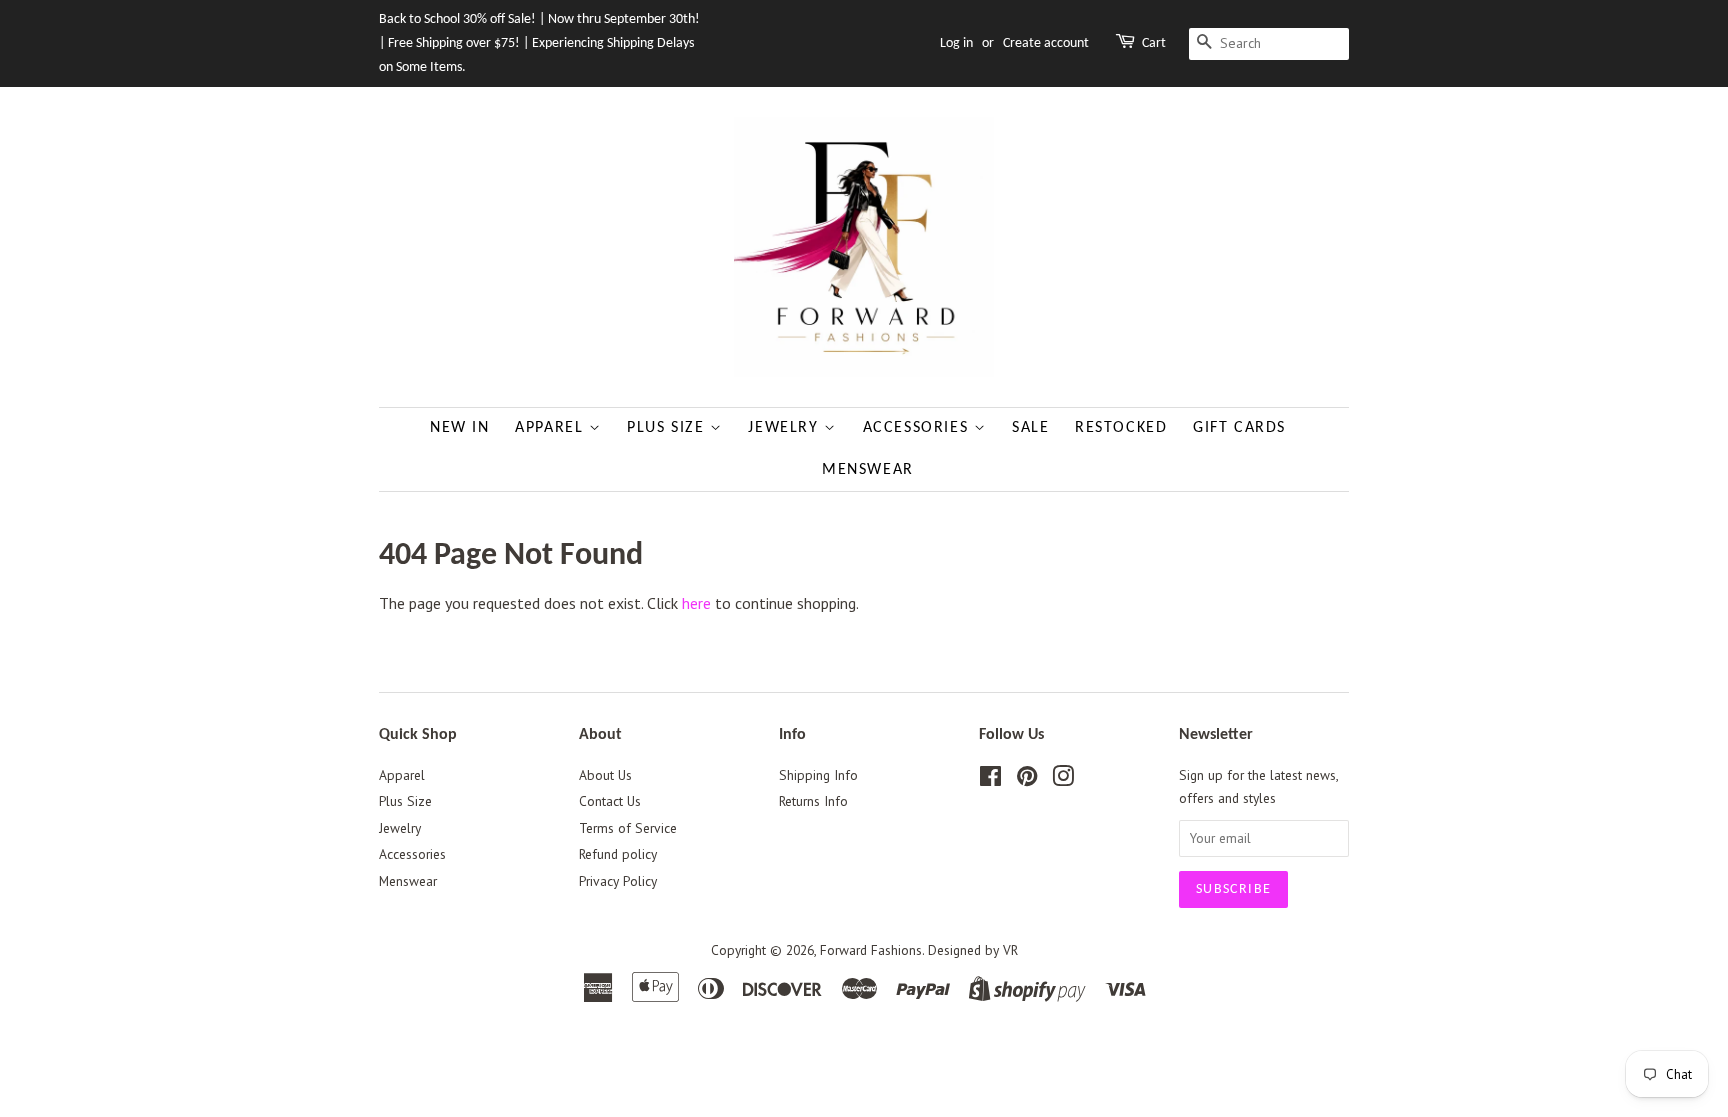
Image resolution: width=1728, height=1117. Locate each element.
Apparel (552, 428)
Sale (1030, 428)
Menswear (868, 470)
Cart (1154, 43)
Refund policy (618, 854)
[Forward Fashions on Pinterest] (1027, 780)
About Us (605, 775)
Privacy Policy (618, 881)
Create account (1046, 43)
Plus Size (668, 428)
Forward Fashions (871, 950)
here (696, 603)
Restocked (1121, 428)
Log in (956, 43)
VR (1010, 950)
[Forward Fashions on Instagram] (1063, 780)
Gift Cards (1239, 428)
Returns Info (813, 801)
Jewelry (786, 428)
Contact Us (610, 801)
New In (460, 428)
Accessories (918, 428)
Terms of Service (628, 828)
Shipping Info (818, 775)
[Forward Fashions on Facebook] (990, 780)
